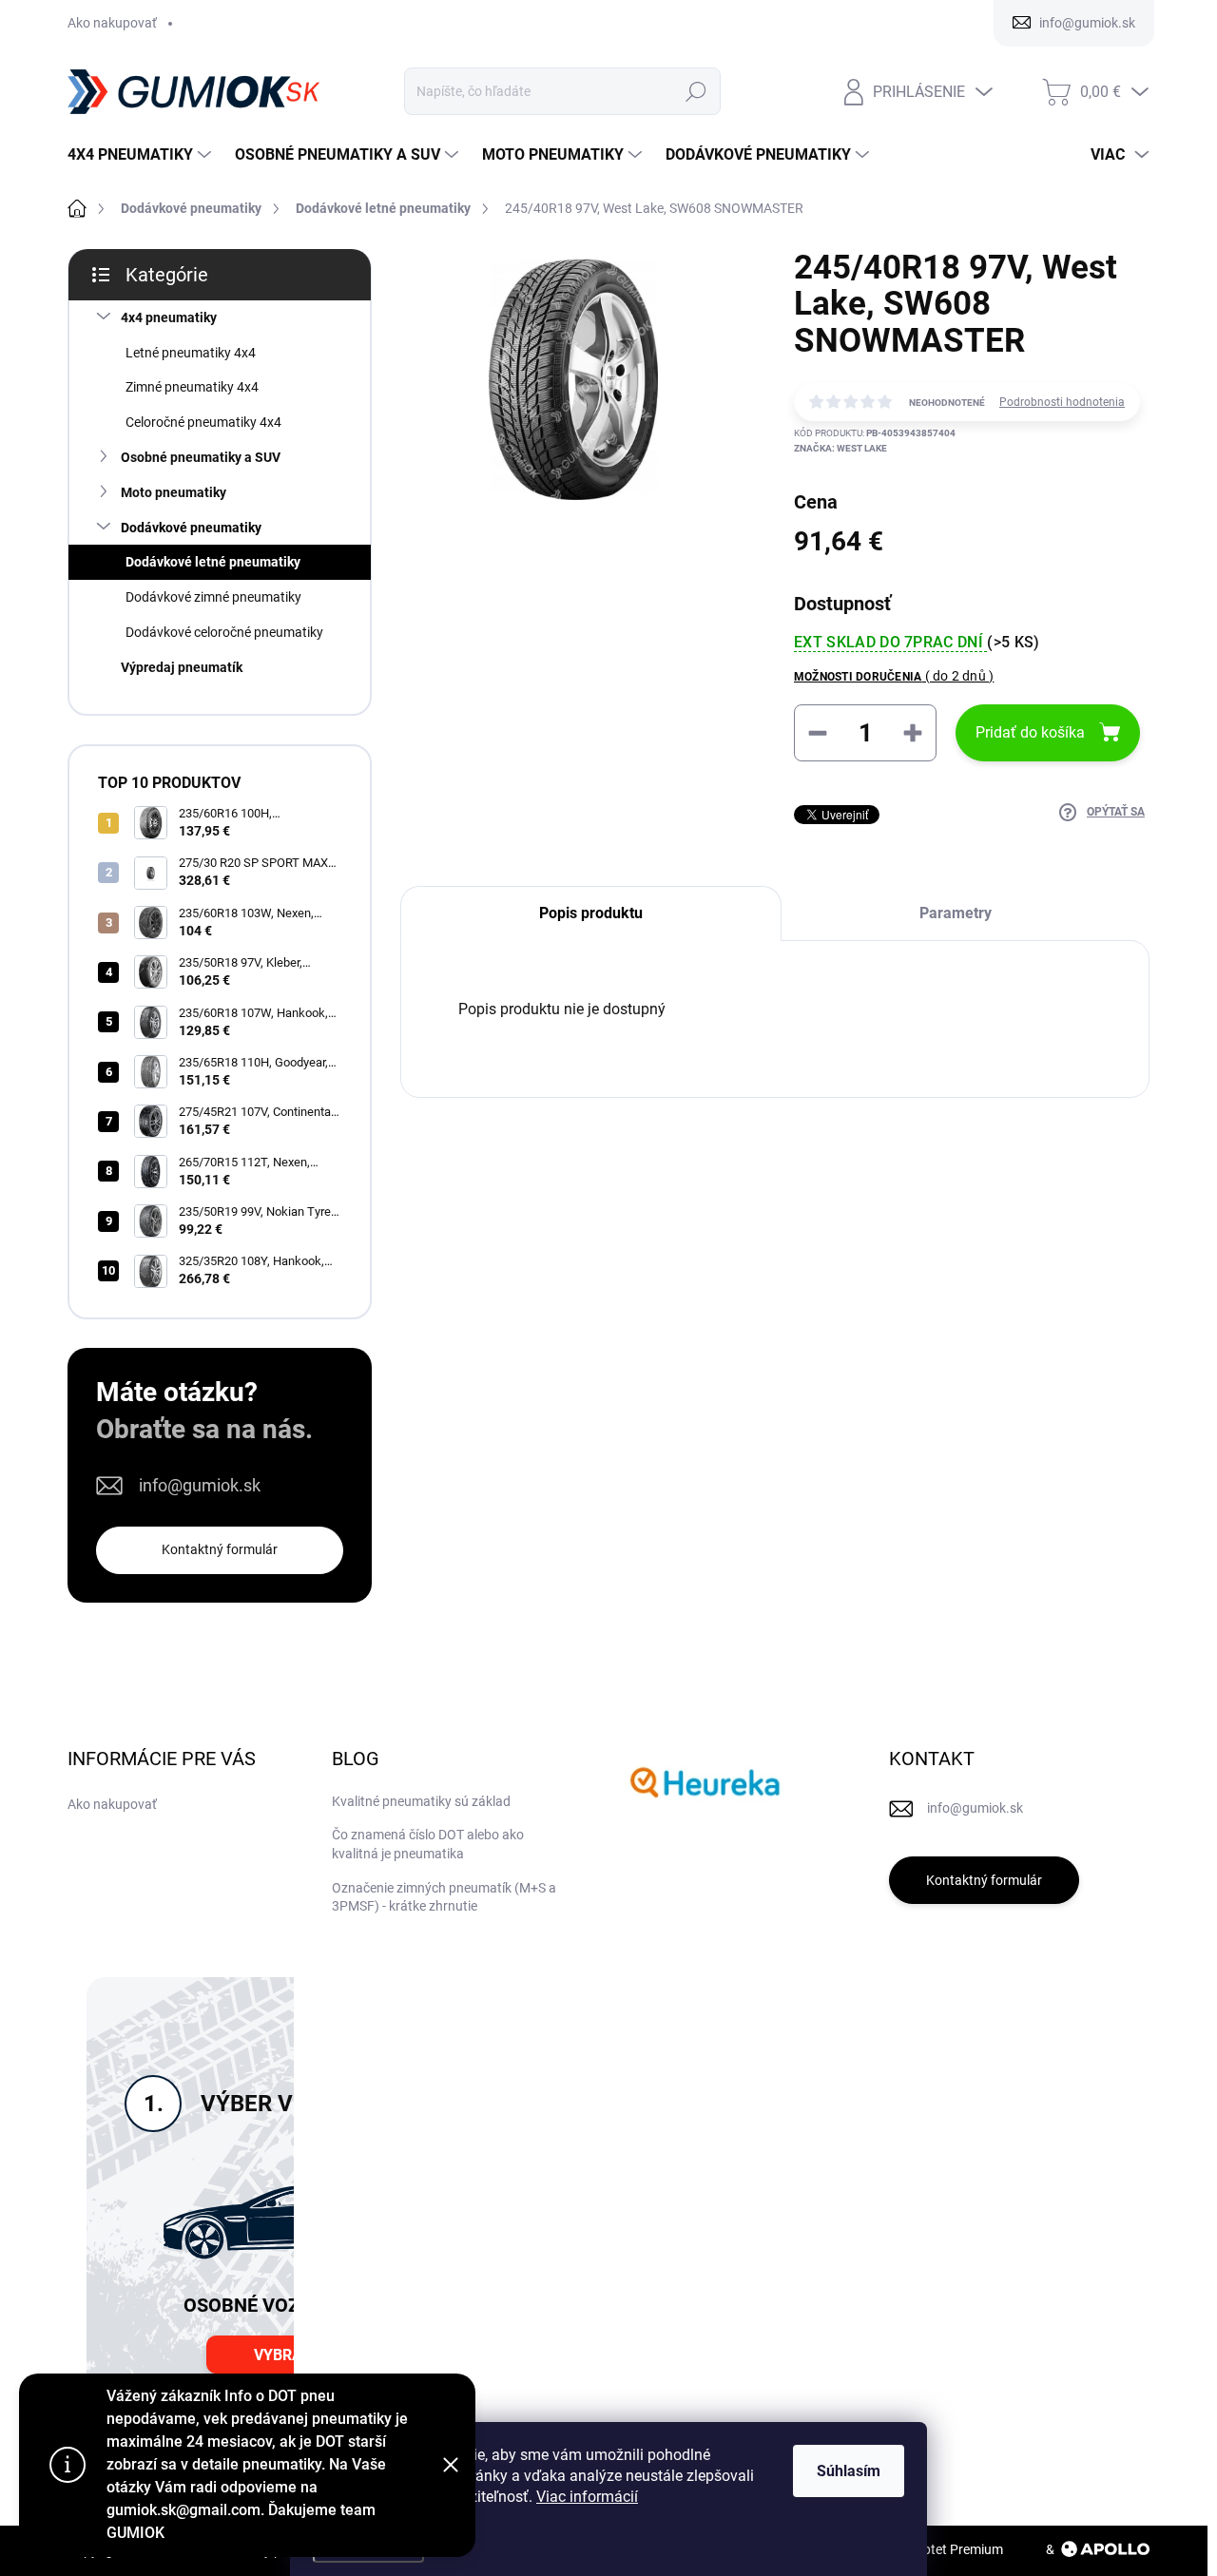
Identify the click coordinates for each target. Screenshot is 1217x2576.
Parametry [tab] (956, 913)
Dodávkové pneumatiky (191, 528)
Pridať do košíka (1030, 732)
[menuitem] (142, 155)
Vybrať (282, 2355)
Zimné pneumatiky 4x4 (192, 387)
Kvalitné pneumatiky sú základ (421, 1801)
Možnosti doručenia (894, 676)
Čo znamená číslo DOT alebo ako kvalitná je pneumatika (428, 1844)
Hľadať (696, 91)
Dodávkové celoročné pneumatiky (224, 632)
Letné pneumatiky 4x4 (191, 353)
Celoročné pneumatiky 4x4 (203, 422)
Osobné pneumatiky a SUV (201, 457)
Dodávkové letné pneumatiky (213, 562)
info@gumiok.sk (200, 1485)
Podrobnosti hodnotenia (1062, 402)
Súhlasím (849, 2471)
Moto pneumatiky (174, 492)
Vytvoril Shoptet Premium (928, 2549)
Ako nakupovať (112, 23)
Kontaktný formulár (220, 1549)
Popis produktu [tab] (591, 913)
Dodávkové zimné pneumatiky (213, 597)
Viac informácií (587, 2497)
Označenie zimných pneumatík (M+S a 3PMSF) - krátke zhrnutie (444, 1897)
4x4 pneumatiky (169, 317)
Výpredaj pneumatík (182, 667)
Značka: (840, 448)
